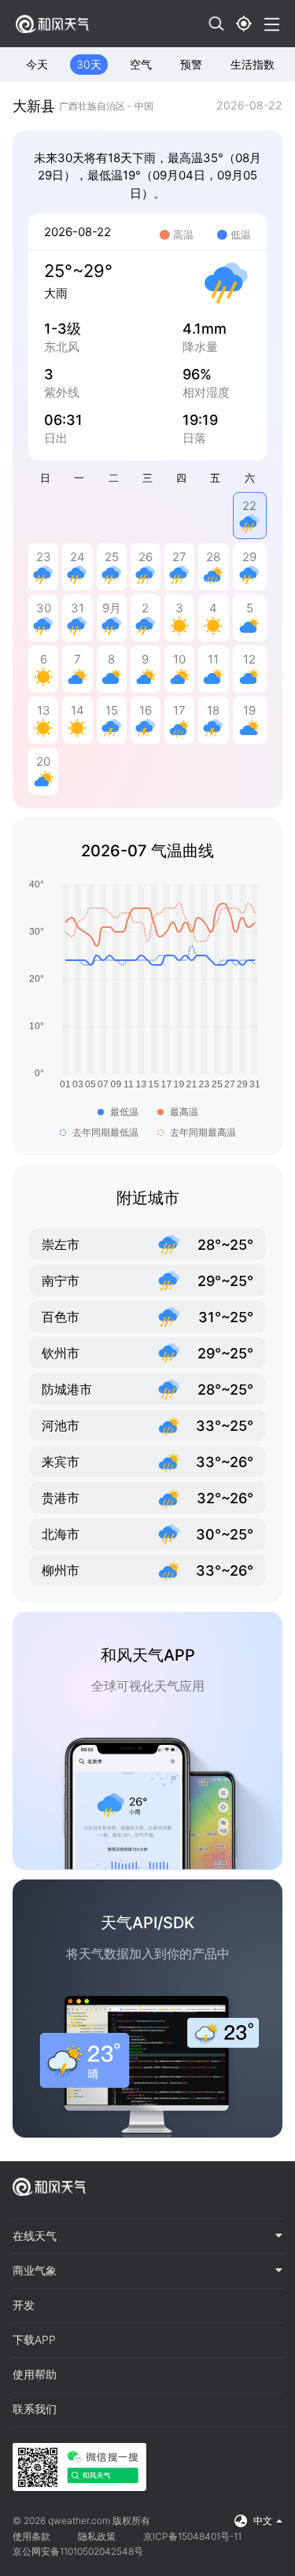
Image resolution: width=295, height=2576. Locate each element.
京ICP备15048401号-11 (192, 2536)
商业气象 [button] (35, 2271)
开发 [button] (24, 2305)
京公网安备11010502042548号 (78, 2551)
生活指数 (253, 64)
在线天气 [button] (35, 2236)
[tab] (147, 2237)
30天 (89, 64)
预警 (191, 64)
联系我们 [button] (35, 2409)
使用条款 (31, 2536)
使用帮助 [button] (35, 2375)
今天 (37, 64)
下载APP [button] (34, 2340)
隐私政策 (97, 2536)
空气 (141, 64)
